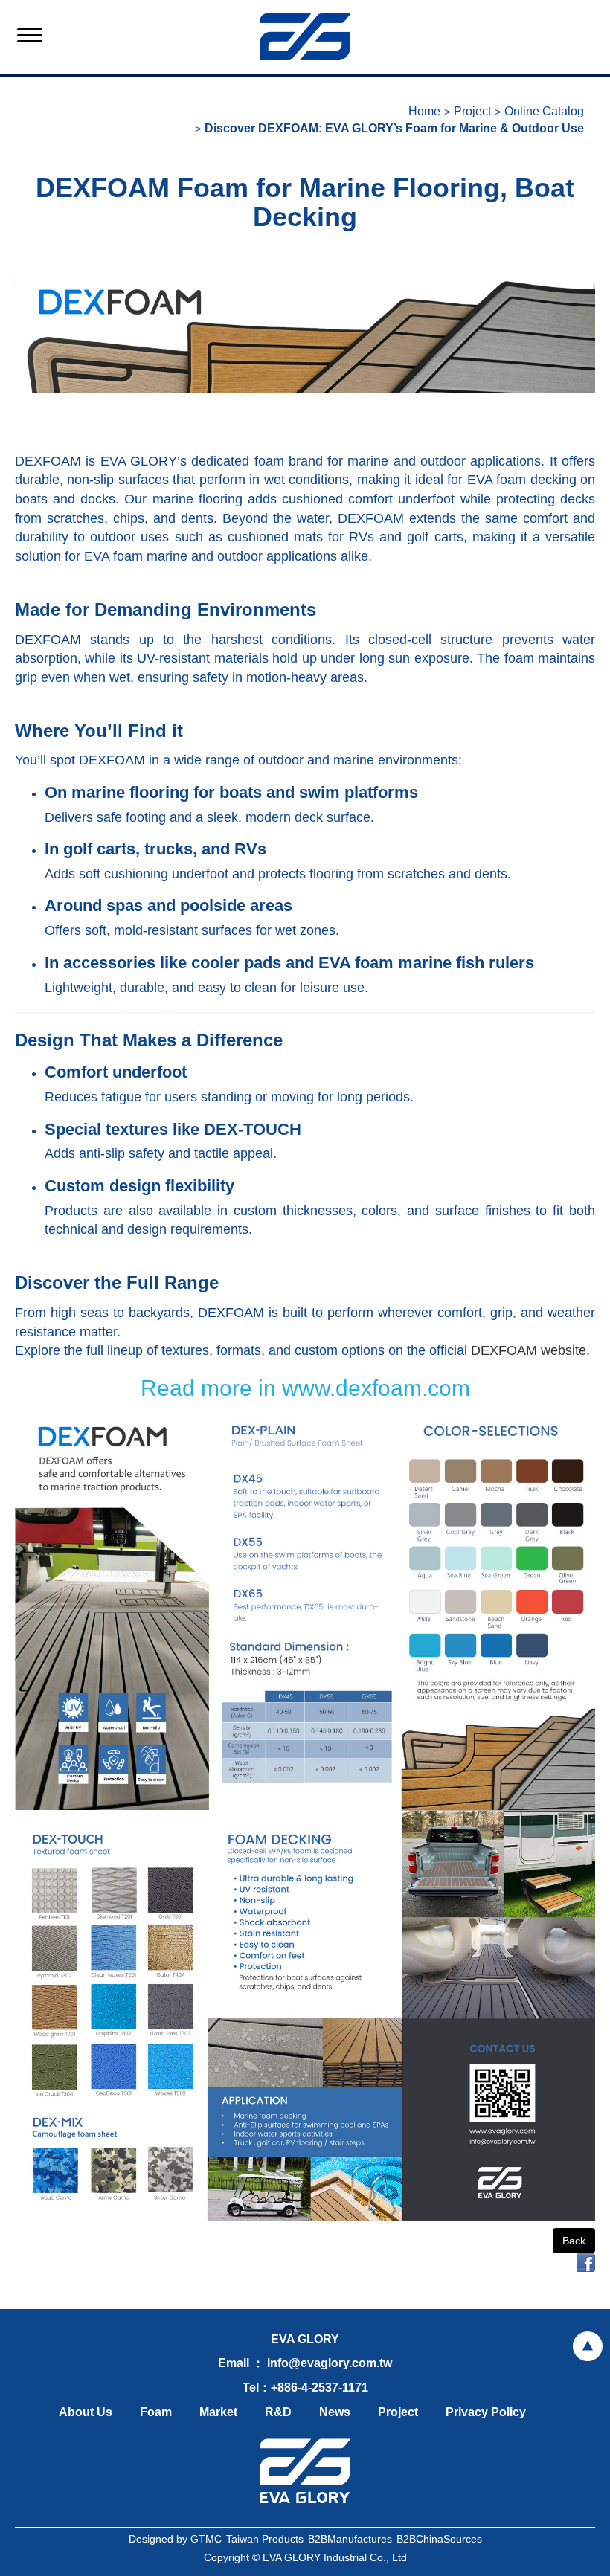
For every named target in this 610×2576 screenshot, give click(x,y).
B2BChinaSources (439, 2539)
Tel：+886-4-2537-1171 (305, 2387)
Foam (156, 2412)
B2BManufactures (350, 2539)
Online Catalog (544, 111)
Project (472, 111)
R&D (278, 2412)
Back (574, 2241)
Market (218, 2412)
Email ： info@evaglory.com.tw (305, 2363)
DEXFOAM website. (530, 1350)
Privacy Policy (486, 2412)
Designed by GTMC (175, 2539)
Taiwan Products (265, 2539)
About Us (86, 2412)
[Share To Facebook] (586, 2261)
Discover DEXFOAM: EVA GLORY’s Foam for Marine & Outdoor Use (394, 128)
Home (424, 111)
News (335, 2412)
